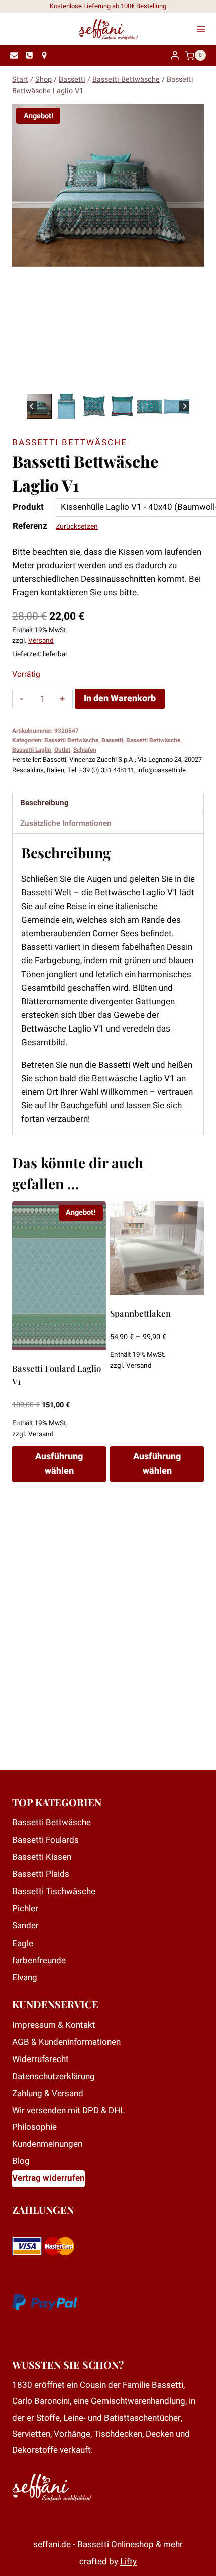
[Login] (175, 55)
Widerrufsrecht (40, 2059)
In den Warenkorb (120, 698)
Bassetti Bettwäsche (70, 443)
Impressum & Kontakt (54, 2025)
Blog (21, 2161)
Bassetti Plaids (41, 1874)
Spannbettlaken (140, 1313)
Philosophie (34, 2127)
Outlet (62, 750)
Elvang (25, 1978)
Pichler (25, 1908)
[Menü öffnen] (204, 29)
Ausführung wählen (59, 1464)
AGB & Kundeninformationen (66, 2042)
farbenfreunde (39, 1960)
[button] (39, 406)
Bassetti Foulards (45, 1840)
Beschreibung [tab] (44, 803)
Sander (25, 1925)
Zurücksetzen (77, 526)
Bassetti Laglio (32, 750)
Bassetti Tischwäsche (54, 1891)
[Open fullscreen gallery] (194, 381)
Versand (41, 641)
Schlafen (85, 750)
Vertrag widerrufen (48, 2178)
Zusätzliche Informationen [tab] (66, 823)
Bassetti (112, 740)
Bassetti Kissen (42, 1857)
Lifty (128, 2562)
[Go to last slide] (32, 406)
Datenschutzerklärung (53, 2076)
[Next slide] (185, 406)
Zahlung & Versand (48, 2093)
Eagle (23, 1943)
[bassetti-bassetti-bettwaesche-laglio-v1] (108, 185)
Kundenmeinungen (47, 2144)
